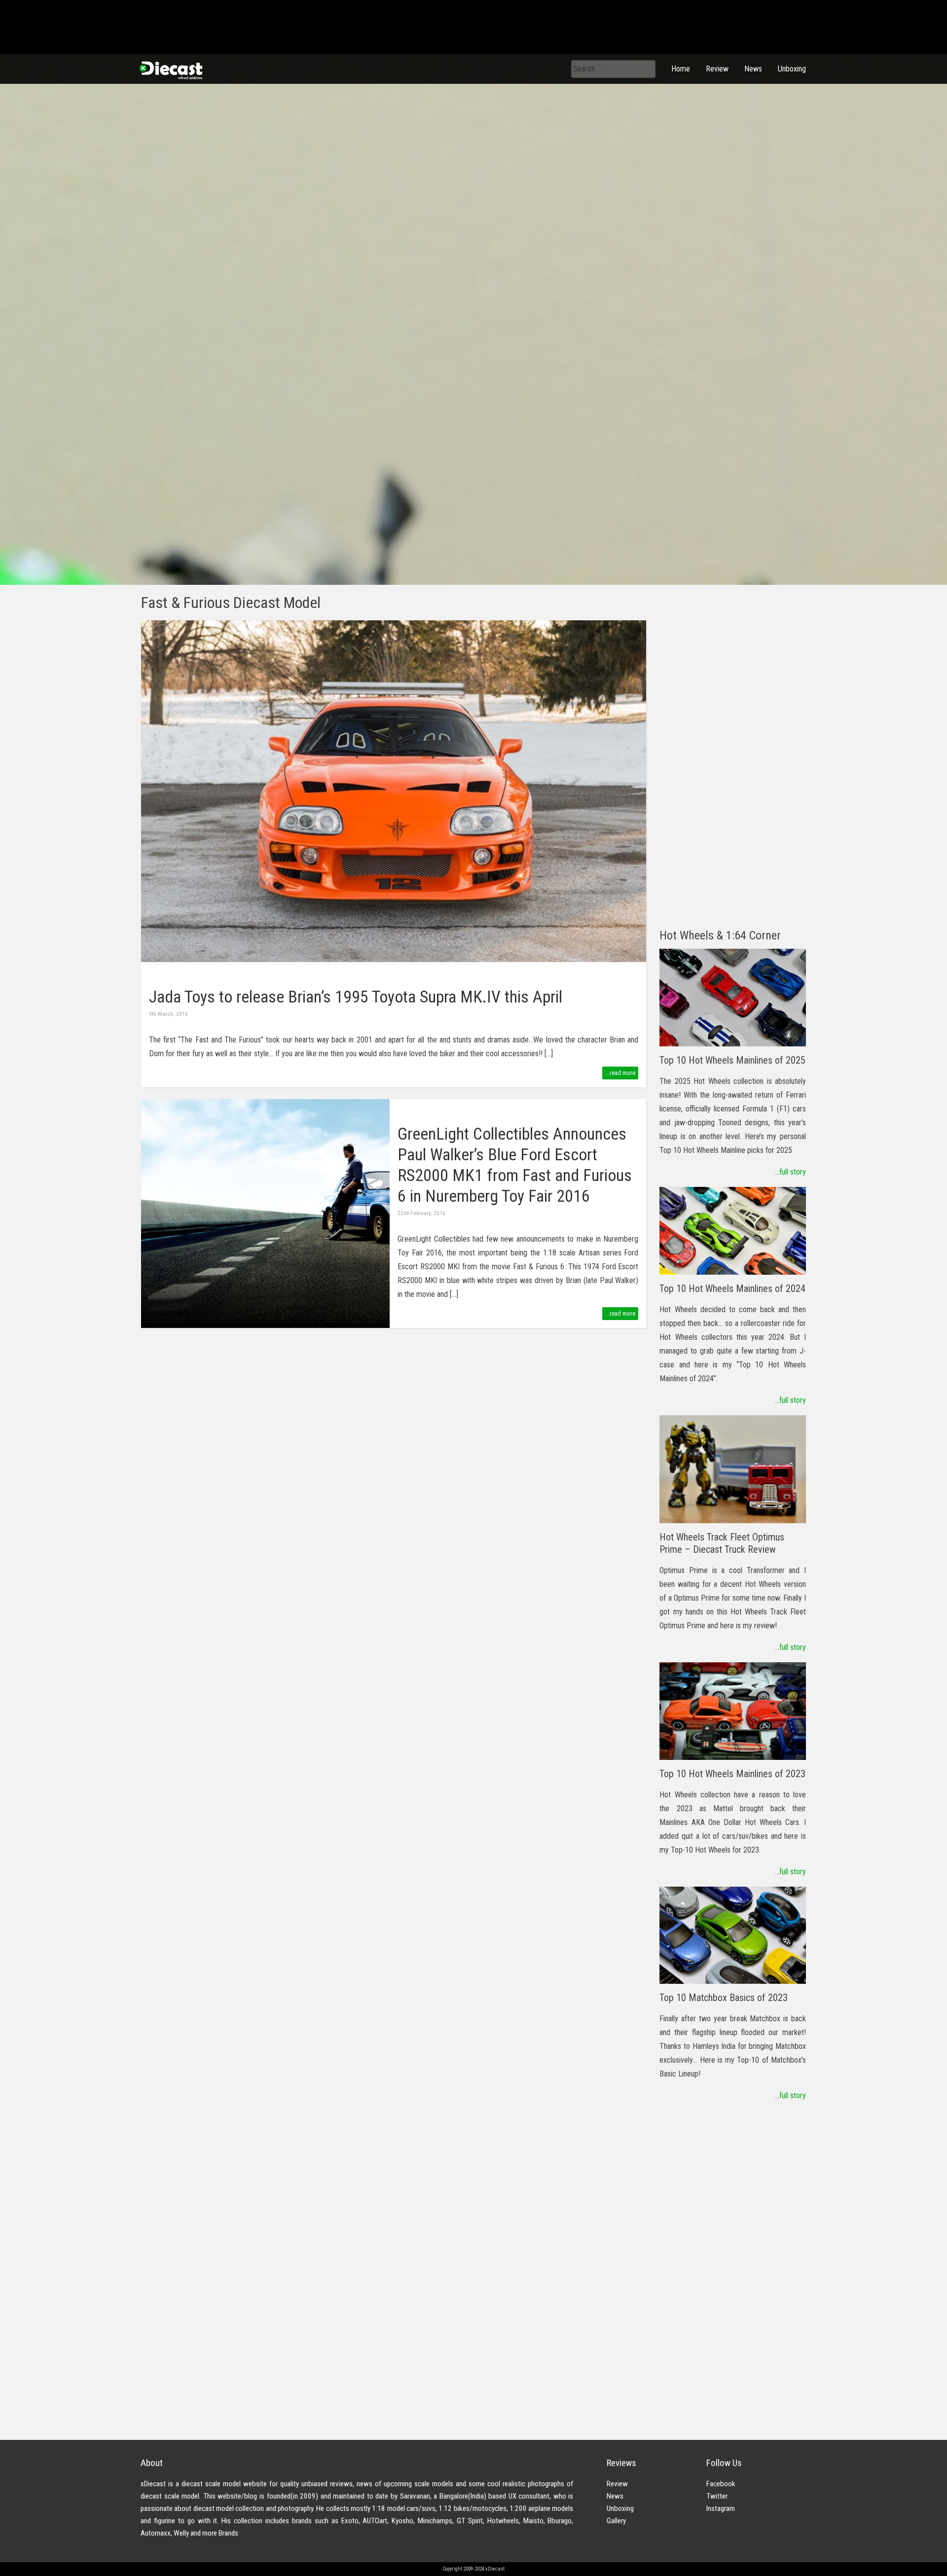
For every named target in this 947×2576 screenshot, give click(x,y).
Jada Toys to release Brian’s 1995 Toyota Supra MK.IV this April (356, 997)
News (753, 69)
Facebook (721, 2484)
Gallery (616, 2521)
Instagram (721, 2508)
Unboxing (792, 69)
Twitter (717, 2496)
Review (717, 69)
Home (681, 69)
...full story (790, 1172)
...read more (620, 1073)
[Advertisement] (733, 768)
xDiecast (170, 70)
